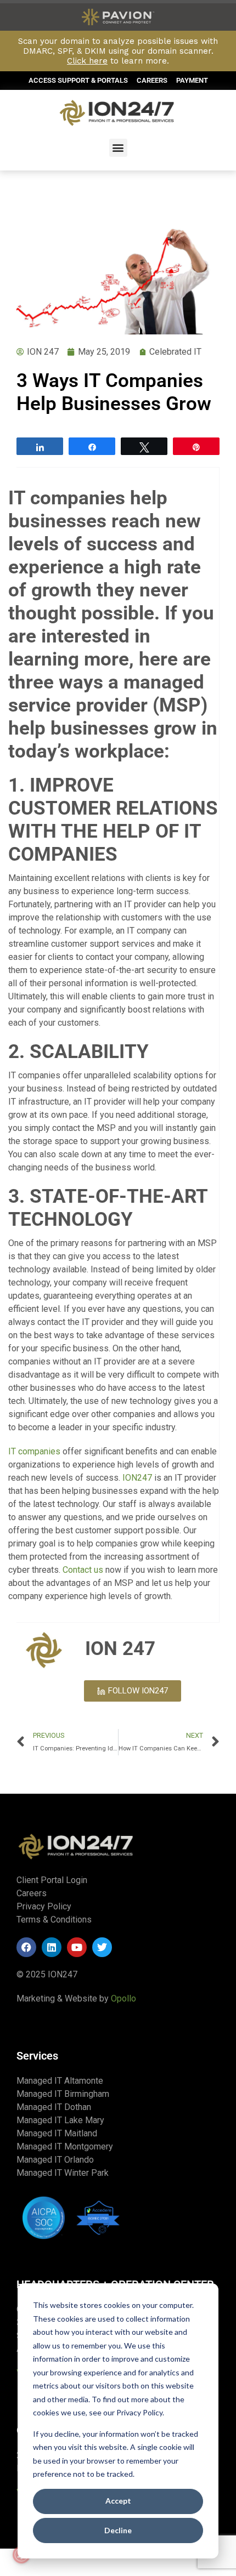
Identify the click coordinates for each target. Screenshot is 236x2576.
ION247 (137, 1478)
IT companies (34, 1451)
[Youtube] (77, 1947)
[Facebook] (26, 1947)
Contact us (83, 1570)
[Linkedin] (52, 1947)
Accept (118, 2501)
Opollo (123, 1998)
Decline (118, 2530)
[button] (118, 148)
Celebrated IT (175, 352)
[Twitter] (102, 1947)
